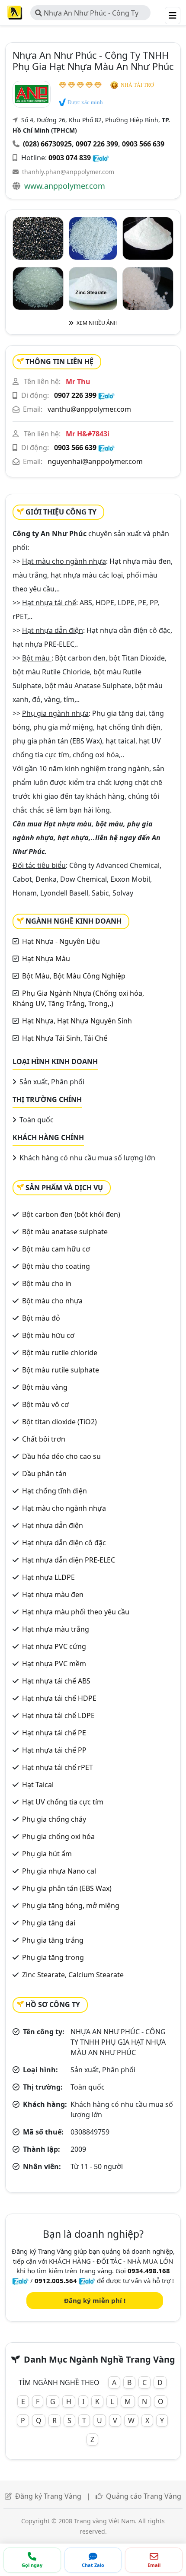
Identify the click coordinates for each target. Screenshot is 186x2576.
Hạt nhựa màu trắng (56, 1629)
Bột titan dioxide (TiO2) (59, 1422)
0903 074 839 (70, 158)
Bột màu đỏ (41, 1318)
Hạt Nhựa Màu (46, 959)
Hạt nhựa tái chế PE (54, 1733)
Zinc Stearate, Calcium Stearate (73, 1975)
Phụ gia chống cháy (54, 1819)
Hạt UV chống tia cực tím (63, 1802)
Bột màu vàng (45, 1387)
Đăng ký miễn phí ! (95, 2300)
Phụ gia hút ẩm (47, 1854)
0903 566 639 (143, 144)
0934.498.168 (149, 2271)
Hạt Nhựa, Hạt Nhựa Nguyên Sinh (77, 1021)
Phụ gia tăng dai (49, 1923)
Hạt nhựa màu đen (53, 1595)
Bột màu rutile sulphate (61, 1370)
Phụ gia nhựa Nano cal (59, 1871)
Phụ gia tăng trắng (53, 1940)
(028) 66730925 (47, 144)
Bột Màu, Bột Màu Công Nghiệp (74, 976)
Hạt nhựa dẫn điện (53, 1525)
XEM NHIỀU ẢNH (96, 323)
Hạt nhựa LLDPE (48, 1577)
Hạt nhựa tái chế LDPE (58, 1715)
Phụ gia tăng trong (53, 1957)
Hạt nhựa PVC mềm (54, 1664)
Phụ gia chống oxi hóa (58, 1836)
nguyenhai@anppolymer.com (95, 461)
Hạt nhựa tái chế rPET (58, 1767)
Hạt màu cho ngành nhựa (64, 1508)
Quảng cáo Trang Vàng (144, 2496)
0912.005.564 (56, 2281)
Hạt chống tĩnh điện (55, 1491)
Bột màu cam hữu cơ (56, 1249)
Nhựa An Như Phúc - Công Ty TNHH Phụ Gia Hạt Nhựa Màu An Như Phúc (88, 14)
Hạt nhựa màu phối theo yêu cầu (76, 1612)
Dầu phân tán (44, 1474)
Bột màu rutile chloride (60, 1353)
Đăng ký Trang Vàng (48, 2496)
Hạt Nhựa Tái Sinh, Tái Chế (65, 1038)
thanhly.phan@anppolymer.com (68, 172)
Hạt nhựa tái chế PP (54, 1750)
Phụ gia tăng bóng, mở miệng (71, 1906)
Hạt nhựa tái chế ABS (56, 1681)
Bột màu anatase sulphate (65, 1232)
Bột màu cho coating (56, 1266)
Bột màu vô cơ (45, 1404)
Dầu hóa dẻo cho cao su (61, 1456)
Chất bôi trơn (44, 1439)
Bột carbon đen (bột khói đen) (71, 1214)
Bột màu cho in (47, 1283)
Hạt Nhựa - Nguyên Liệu (61, 941)
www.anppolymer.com (65, 186)
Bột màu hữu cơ (48, 1335)
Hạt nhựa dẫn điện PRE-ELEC (69, 1560)
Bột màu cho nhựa (52, 1301)
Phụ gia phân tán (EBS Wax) (67, 1888)
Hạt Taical (38, 1785)
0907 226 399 (97, 144)
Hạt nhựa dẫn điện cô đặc (64, 1543)
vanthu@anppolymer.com (89, 409)
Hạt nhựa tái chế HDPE (59, 1698)
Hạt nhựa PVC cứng (54, 1646)
